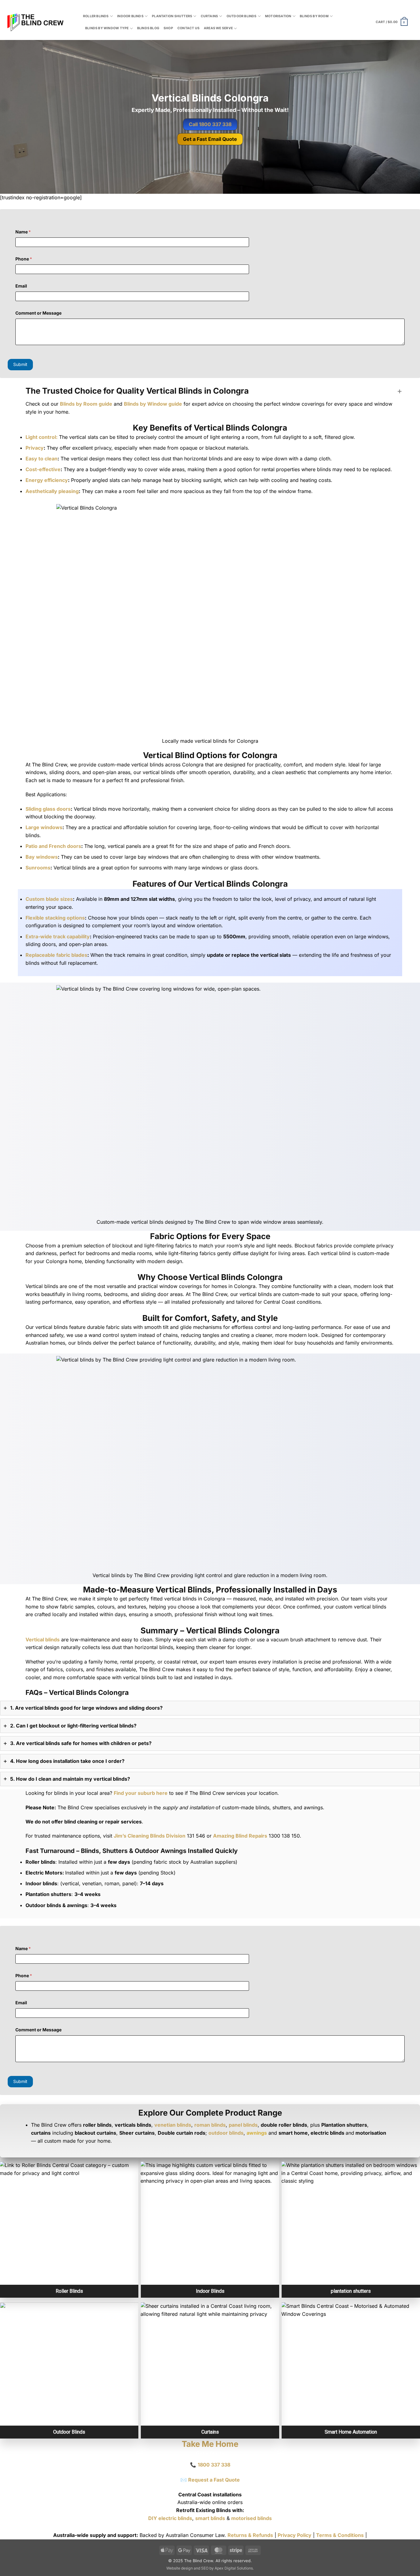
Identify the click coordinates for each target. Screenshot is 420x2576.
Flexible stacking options (55, 918)
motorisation (278, 16)
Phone (24, 259)
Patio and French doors (53, 846)
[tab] (210, 1708)
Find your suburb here (141, 1793)
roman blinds (210, 2125)
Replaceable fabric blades (56, 955)
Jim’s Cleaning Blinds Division (150, 1836)
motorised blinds (252, 2518)
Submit (20, 364)
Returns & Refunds (250, 2535)
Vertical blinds (43, 1640)
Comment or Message (38, 313)
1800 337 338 (214, 2465)
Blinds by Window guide (153, 404)
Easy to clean (42, 459)
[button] (392, 22)
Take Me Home (210, 2444)
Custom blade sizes (49, 899)
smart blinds (210, 2518)
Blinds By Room (314, 16)
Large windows (44, 827)
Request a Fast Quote (214, 2480)
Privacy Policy (295, 2535)
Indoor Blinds (130, 16)
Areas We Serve (218, 28)
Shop (168, 28)
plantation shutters (351, 2291)
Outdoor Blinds (242, 16)
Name (23, 232)
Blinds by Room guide (86, 404)
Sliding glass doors (48, 809)
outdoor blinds (226, 2133)
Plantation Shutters (172, 16)
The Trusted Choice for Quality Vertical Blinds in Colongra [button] (137, 391)
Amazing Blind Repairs (240, 1836)
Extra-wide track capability (58, 936)
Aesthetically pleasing (52, 491)
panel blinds (243, 2125)
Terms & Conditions (340, 2535)
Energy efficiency (47, 480)
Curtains (210, 16)
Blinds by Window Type (107, 28)
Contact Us (188, 28)
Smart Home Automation (351, 2432)
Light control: (42, 437)
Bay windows (42, 857)
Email (21, 286)
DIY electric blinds (170, 2518)
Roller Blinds (96, 16)
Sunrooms (38, 868)
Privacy (35, 448)
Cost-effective (43, 469)
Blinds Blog (148, 28)
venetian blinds (173, 2125)
